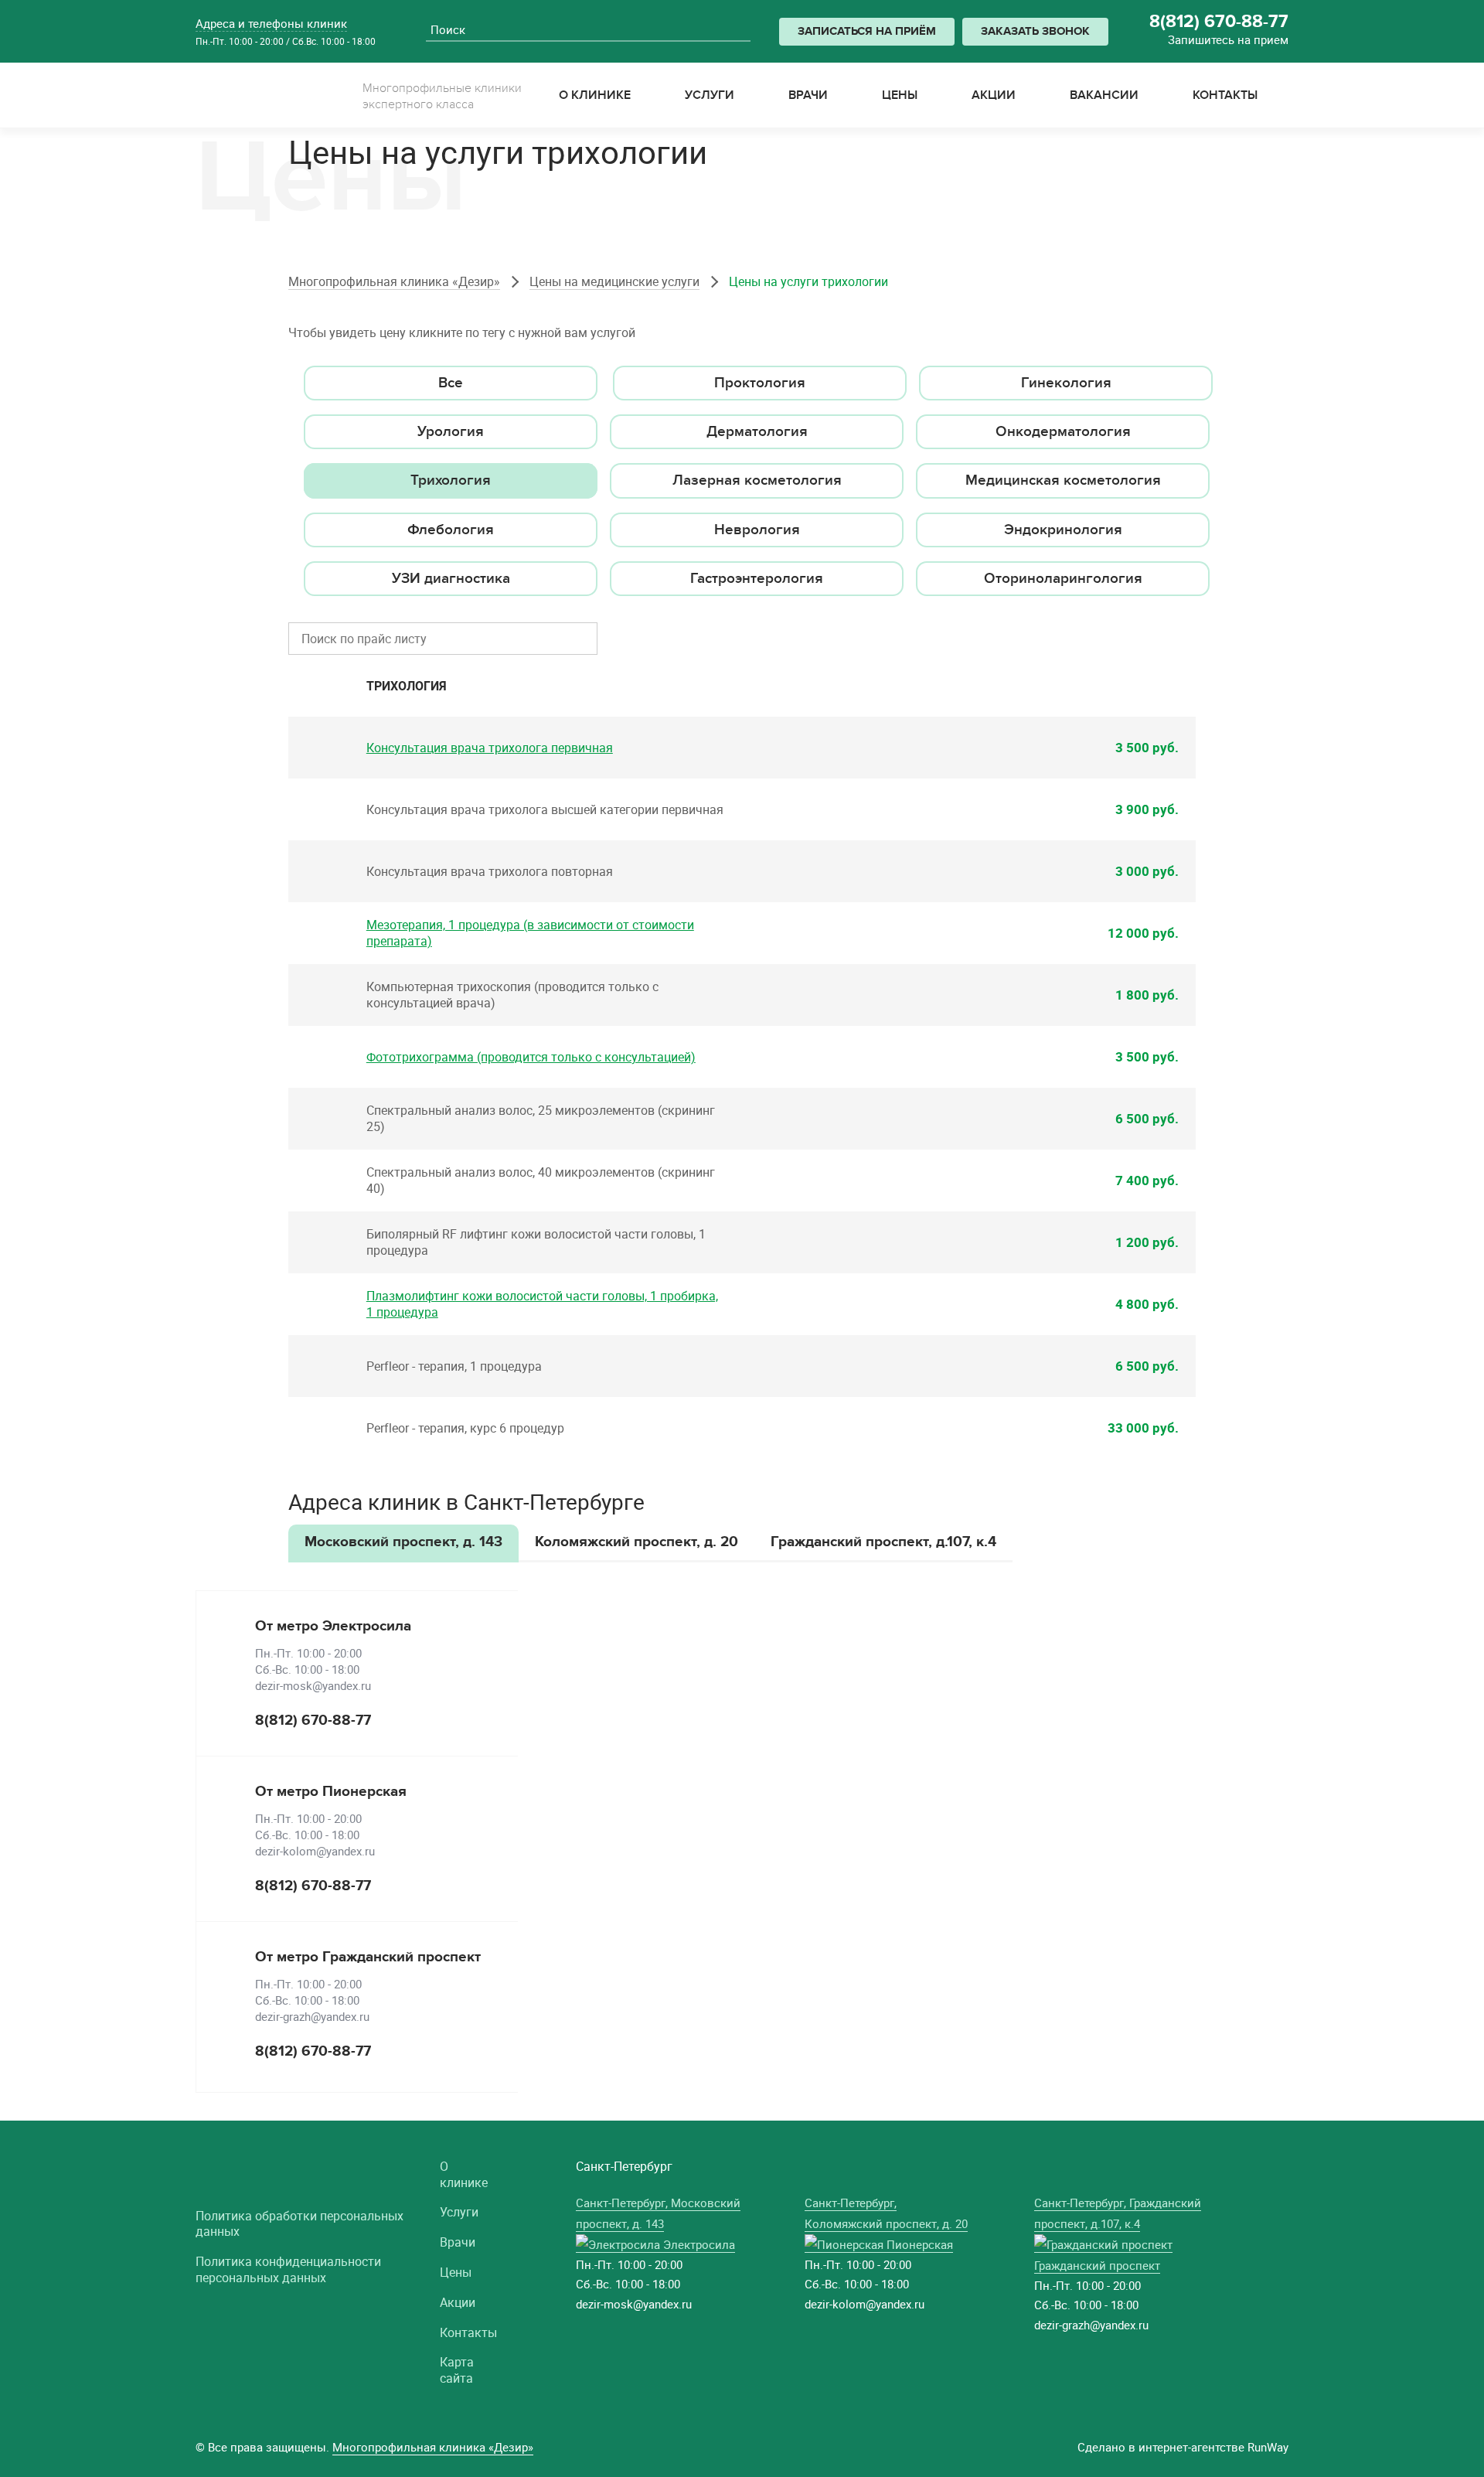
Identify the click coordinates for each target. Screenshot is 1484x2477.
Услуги (459, 2212)
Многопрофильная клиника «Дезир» (394, 281)
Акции (458, 2303)
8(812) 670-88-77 (1219, 22)
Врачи (458, 2242)
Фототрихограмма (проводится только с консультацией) (531, 1057)
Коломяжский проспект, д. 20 (636, 1542)
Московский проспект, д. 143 (403, 1542)
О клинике (464, 2175)
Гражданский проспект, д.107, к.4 (883, 1542)
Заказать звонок (1035, 31)
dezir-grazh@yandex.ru (312, 2016)
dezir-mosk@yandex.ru (313, 1685)
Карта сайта (457, 2370)
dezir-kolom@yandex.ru (315, 1851)
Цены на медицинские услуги (614, 281)
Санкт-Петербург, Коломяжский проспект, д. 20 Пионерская (886, 2223)
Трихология (407, 686)
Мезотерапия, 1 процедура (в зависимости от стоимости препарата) (530, 933)
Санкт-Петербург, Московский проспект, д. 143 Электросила (658, 2223)
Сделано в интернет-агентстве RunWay (1183, 2447)
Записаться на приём (867, 31)
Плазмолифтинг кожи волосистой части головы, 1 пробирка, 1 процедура (542, 1304)
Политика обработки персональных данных (300, 2224)
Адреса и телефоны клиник (271, 23)
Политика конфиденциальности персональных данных (288, 2270)
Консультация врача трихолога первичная (490, 748)
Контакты (468, 2333)
